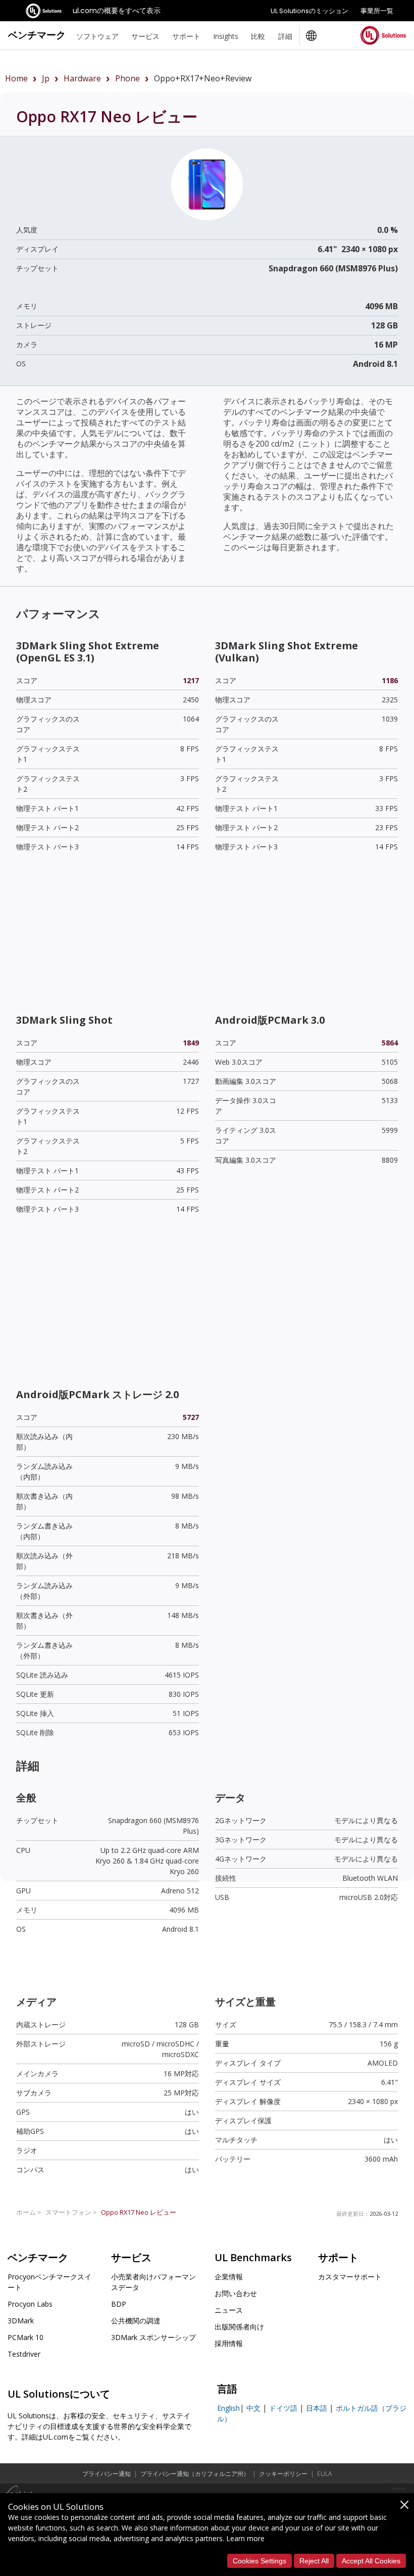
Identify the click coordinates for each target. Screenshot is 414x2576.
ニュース (229, 2310)
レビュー (139, 2212)
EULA (324, 2474)
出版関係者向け (239, 2327)
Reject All (314, 2561)
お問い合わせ (236, 2293)
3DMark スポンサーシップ (153, 2337)
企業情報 (229, 2277)
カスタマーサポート (350, 2277)
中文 (253, 2408)
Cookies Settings (260, 2561)
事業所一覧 (377, 11)
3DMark (21, 2321)
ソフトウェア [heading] (97, 36)
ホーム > (29, 2212)
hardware (82, 78)
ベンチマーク (37, 35)
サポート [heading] (186, 36)
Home (16, 78)
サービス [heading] (145, 36)
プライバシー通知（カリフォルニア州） (195, 2474)
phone (127, 78)
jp (46, 78)
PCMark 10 (25, 2337)
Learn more (245, 2538)
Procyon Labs (30, 2304)
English (228, 2408)
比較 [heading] (258, 36)
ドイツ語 (283, 2408)
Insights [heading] (226, 36)
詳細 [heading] (285, 36)
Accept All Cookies (371, 2561)
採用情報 (229, 2343)
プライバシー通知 (107, 2474)
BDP (119, 2304)
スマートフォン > (71, 2212)
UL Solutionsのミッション (309, 11)
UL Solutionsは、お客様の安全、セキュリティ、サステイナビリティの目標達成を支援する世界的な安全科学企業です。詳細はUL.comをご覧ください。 (99, 2426)
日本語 (317, 2408)
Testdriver (24, 2354)
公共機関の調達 (136, 2321)
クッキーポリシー (283, 2474)
